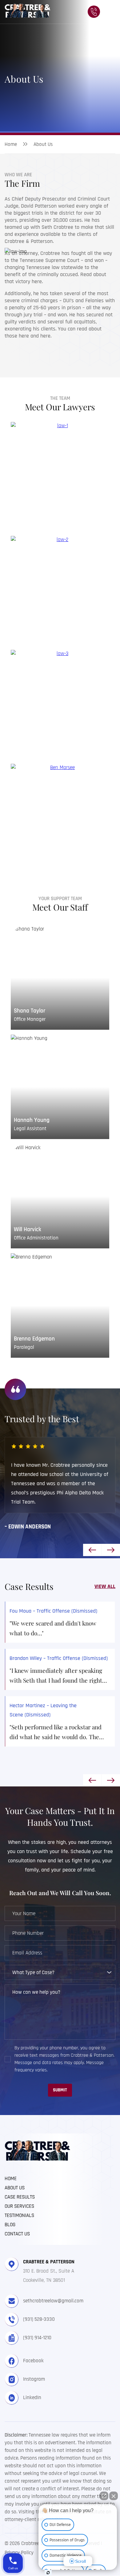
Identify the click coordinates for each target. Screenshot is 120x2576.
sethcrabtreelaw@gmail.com (53, 2301)
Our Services (19, 2207)
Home (11, 144)
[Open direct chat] (104, 2496)
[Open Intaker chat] (48, 2573)
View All (105, 1586)
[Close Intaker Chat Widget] (114, 2496)
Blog (10, 2225)
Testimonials (19, 2216)
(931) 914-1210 (37, 2338)
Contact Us (17, 2234)
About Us (15, 2188)
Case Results (20, 2197)
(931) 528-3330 (39, 2319)
